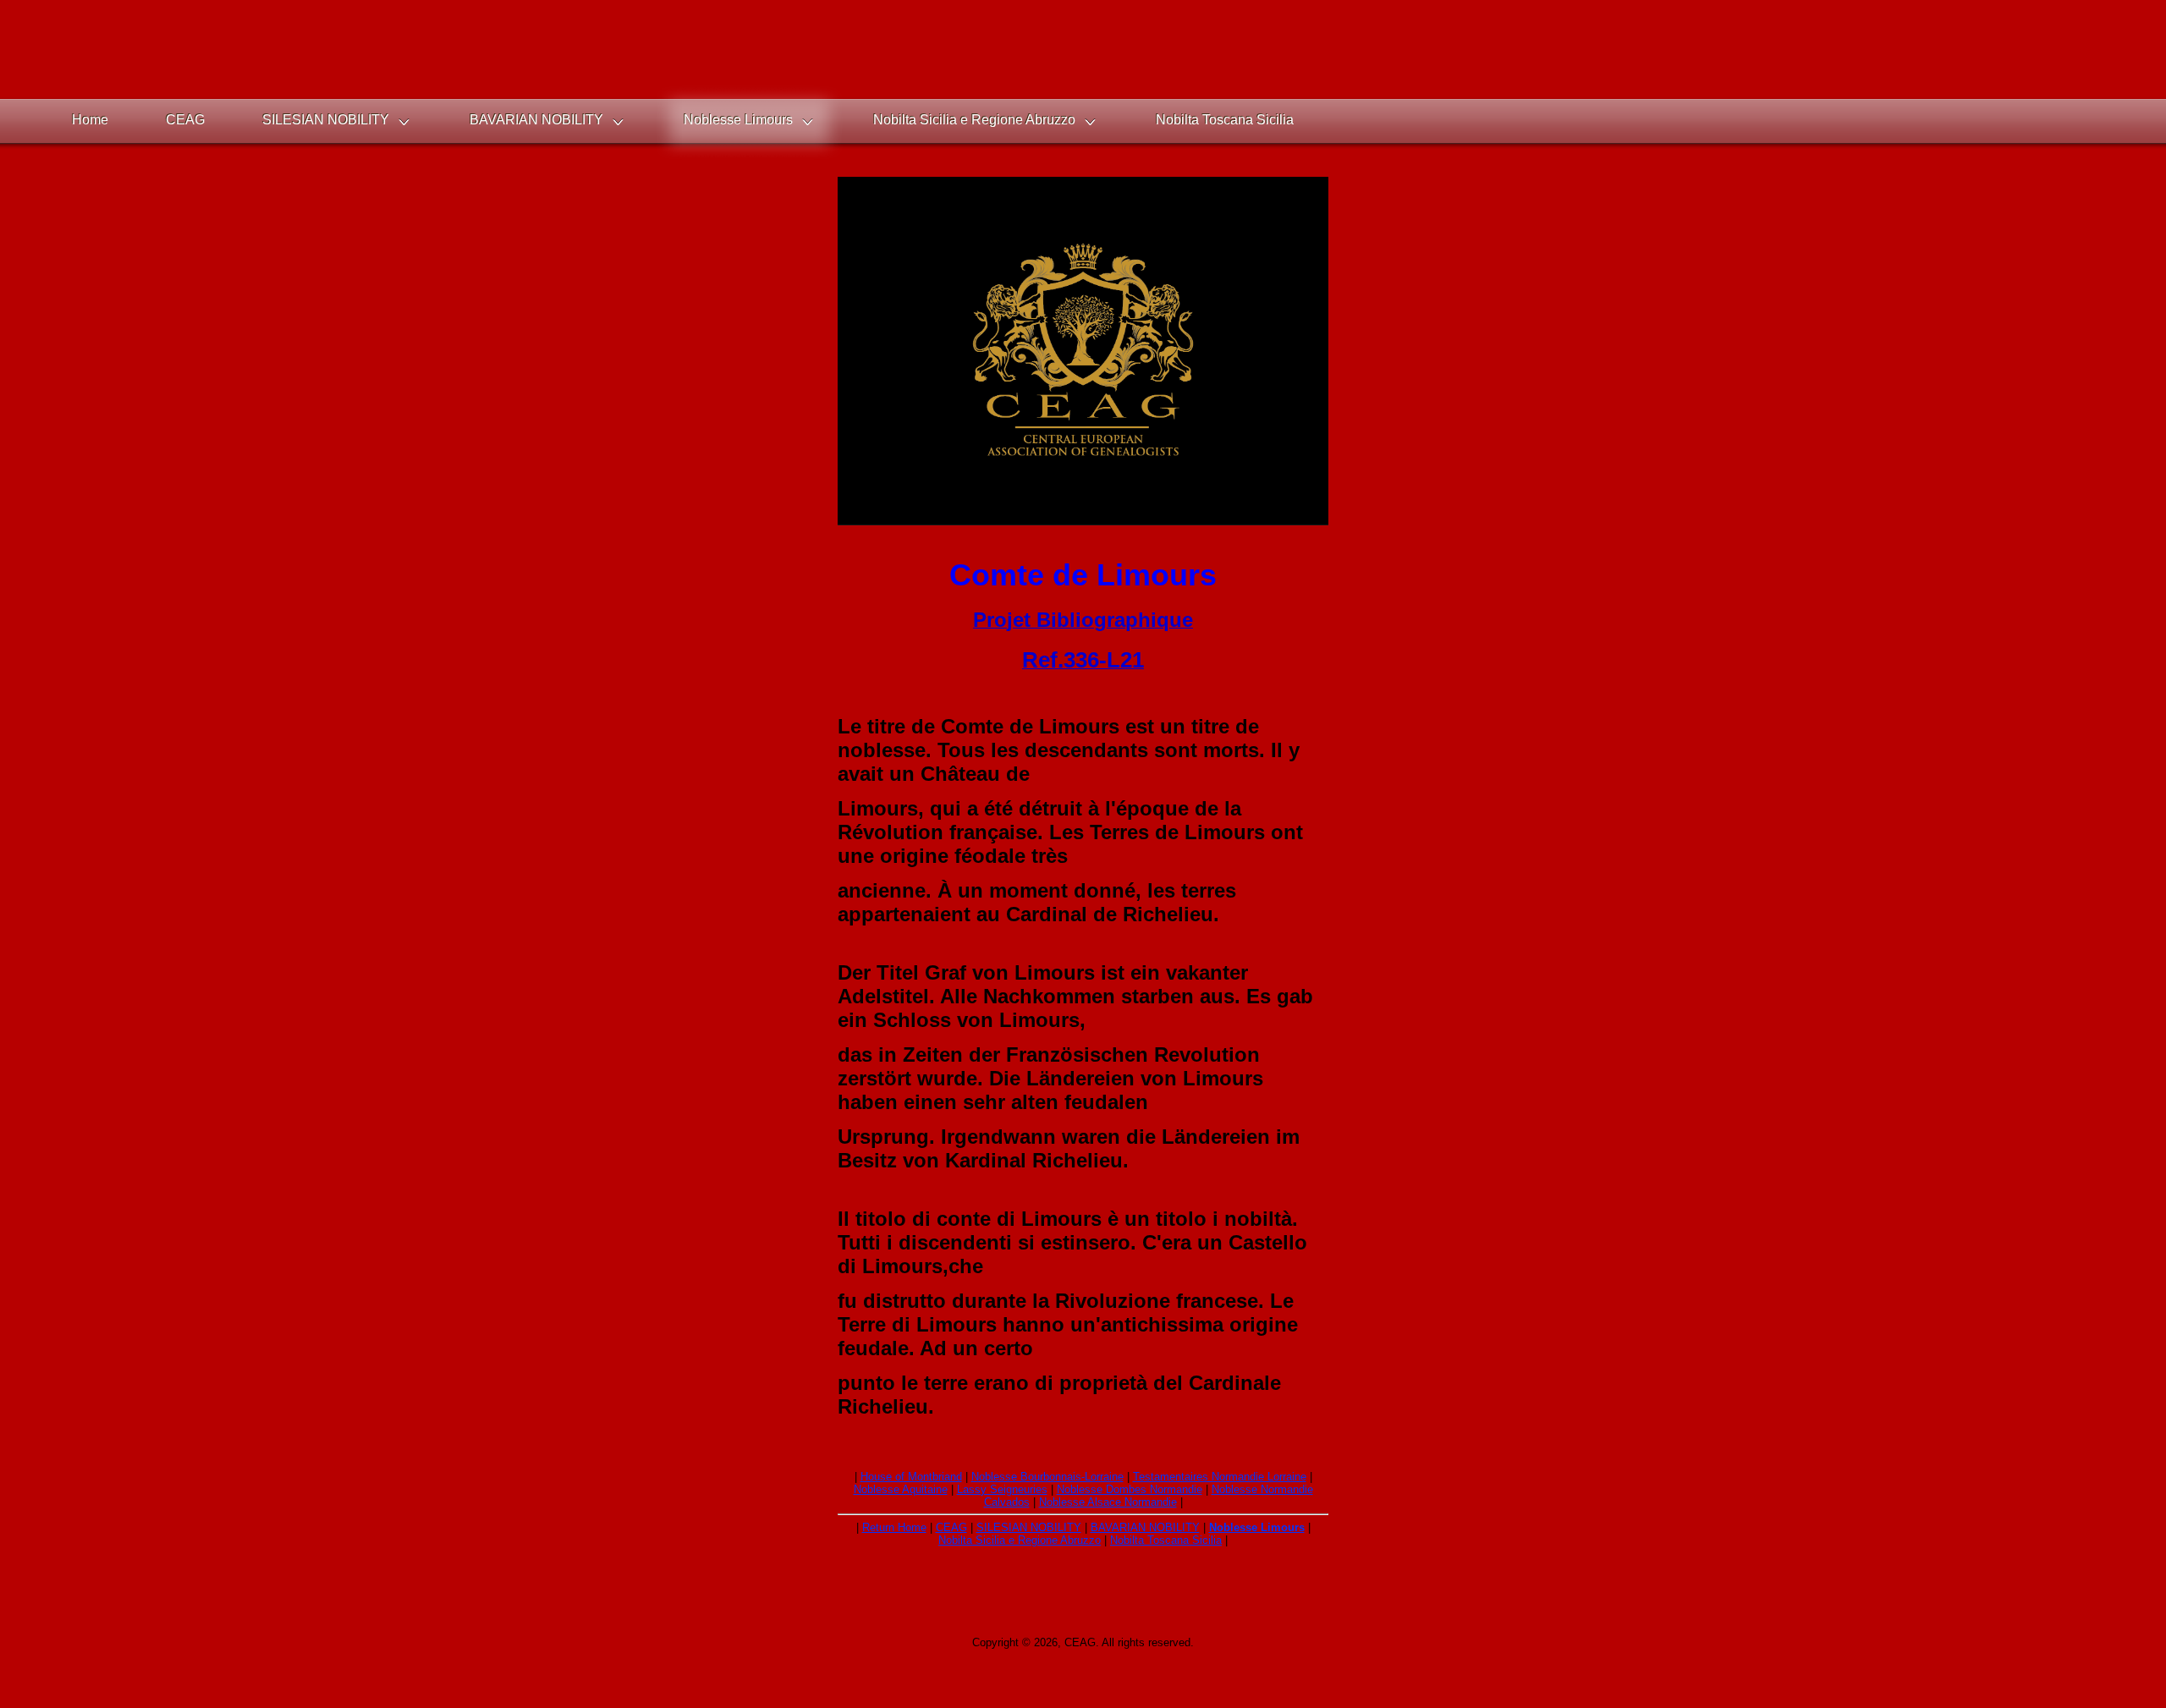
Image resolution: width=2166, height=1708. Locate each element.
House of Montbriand (911, 1477)
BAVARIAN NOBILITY (1145, 1527)
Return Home (894, 1527)
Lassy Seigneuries (1002, 1489)
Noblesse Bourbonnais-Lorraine (1047, 1477)
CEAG (951, 1527)
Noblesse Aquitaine (901, 1489)
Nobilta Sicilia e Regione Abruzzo (1020, 1540)
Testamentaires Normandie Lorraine (1220, 1477)
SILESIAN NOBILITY (1029, 1527)
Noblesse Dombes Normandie (1130, 1489)
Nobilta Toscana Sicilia (1166, 1540)
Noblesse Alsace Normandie (1108, 1502)
